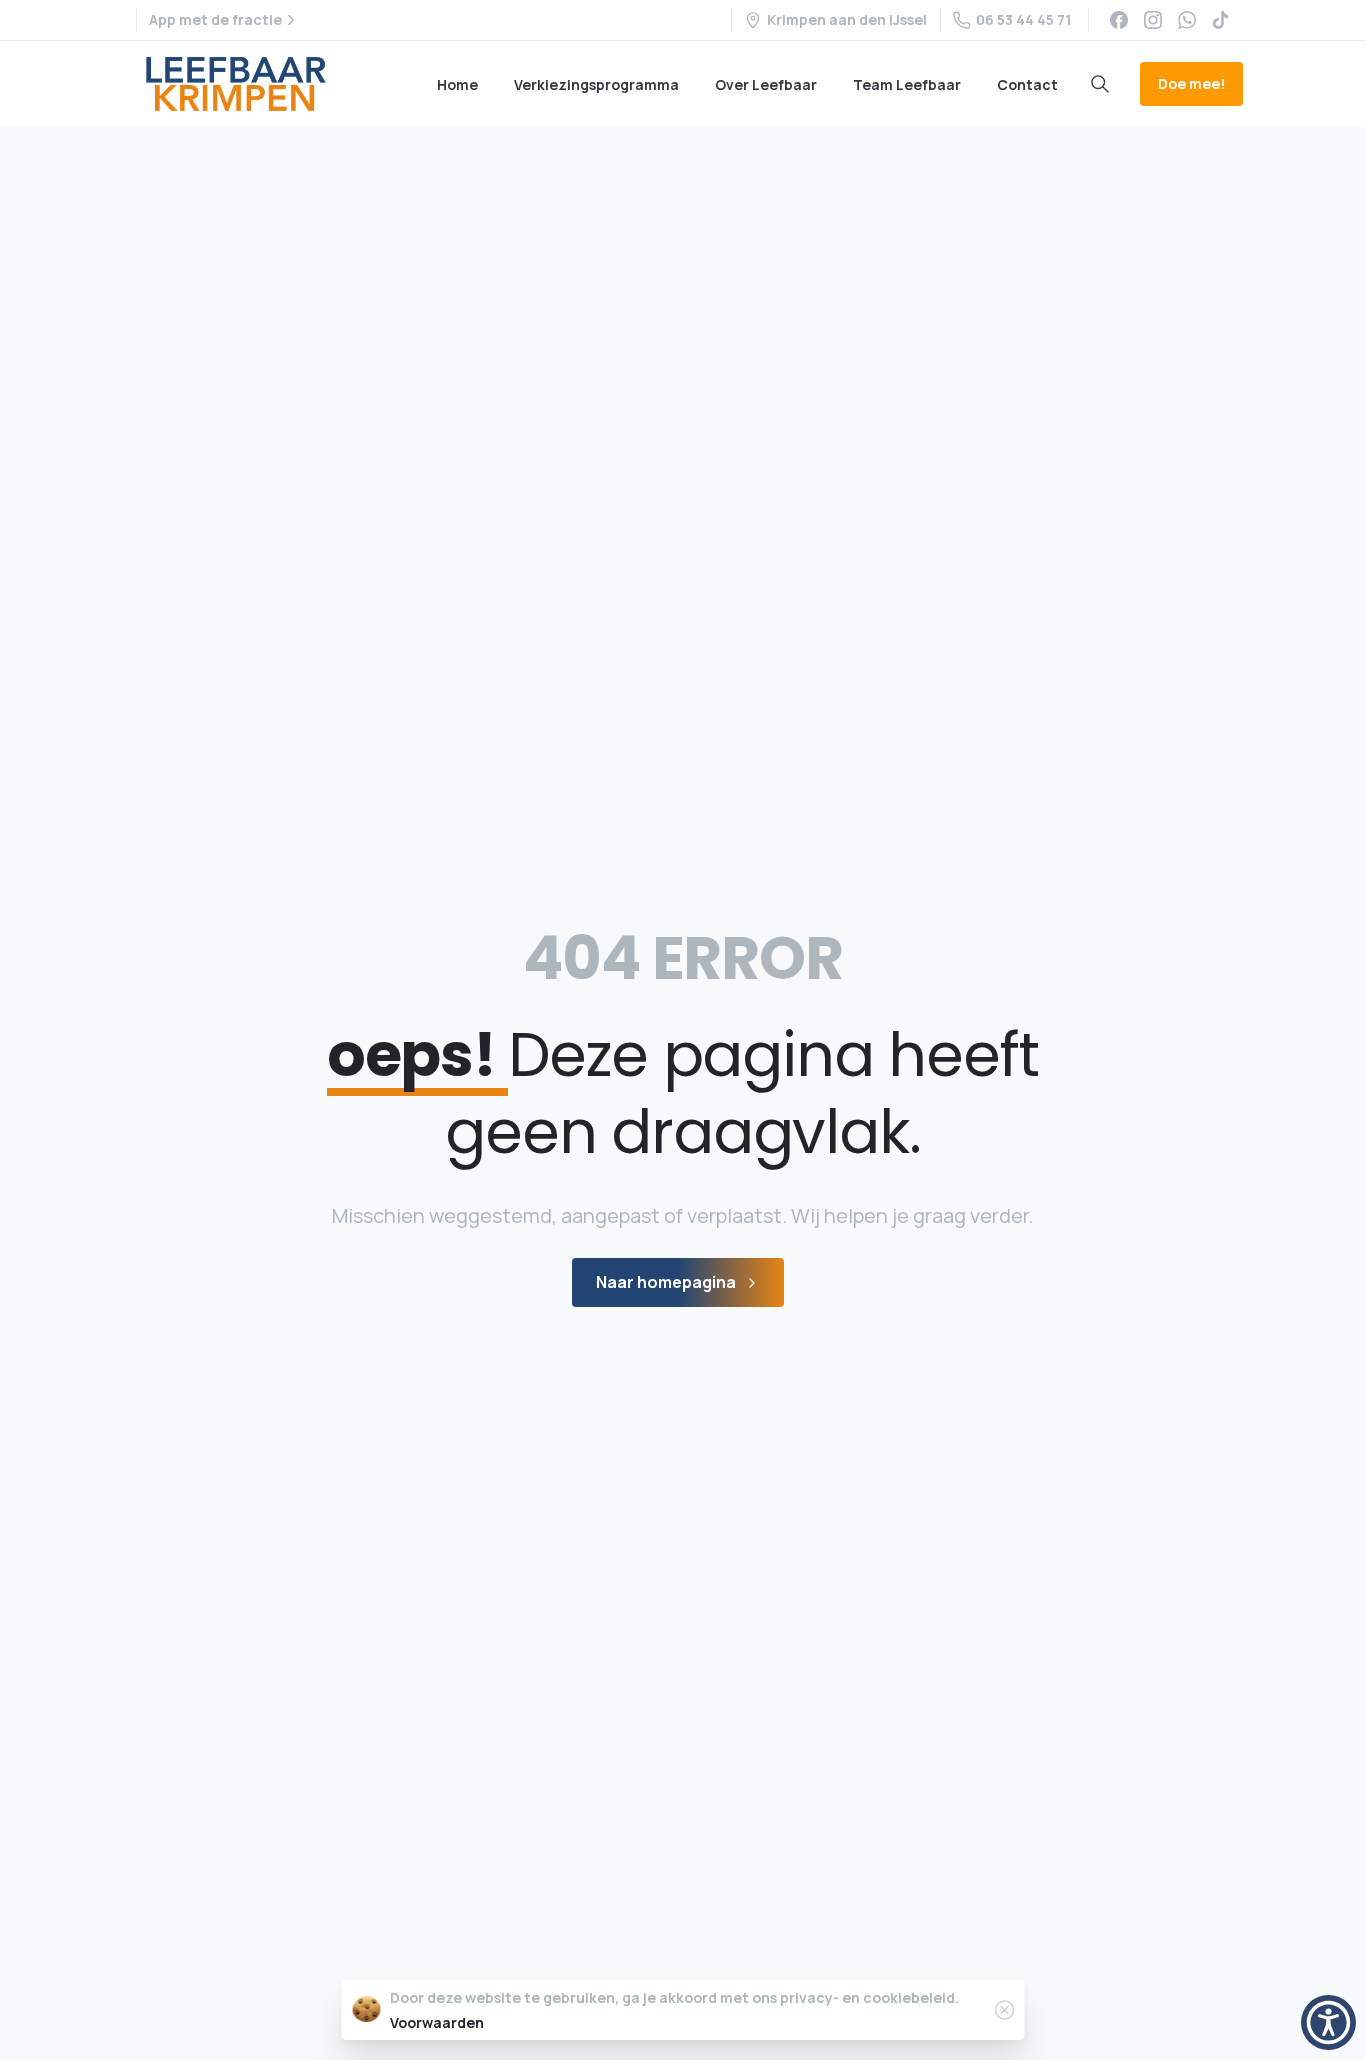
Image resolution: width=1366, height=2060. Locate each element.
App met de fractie (215, 19)
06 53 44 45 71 (1023, 19)
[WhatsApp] (1187, 20)
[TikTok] (1221, 20)
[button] (1328, 2022)
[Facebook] (1119, 20)
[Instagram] (1153, 20)
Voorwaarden (437, 2022)
